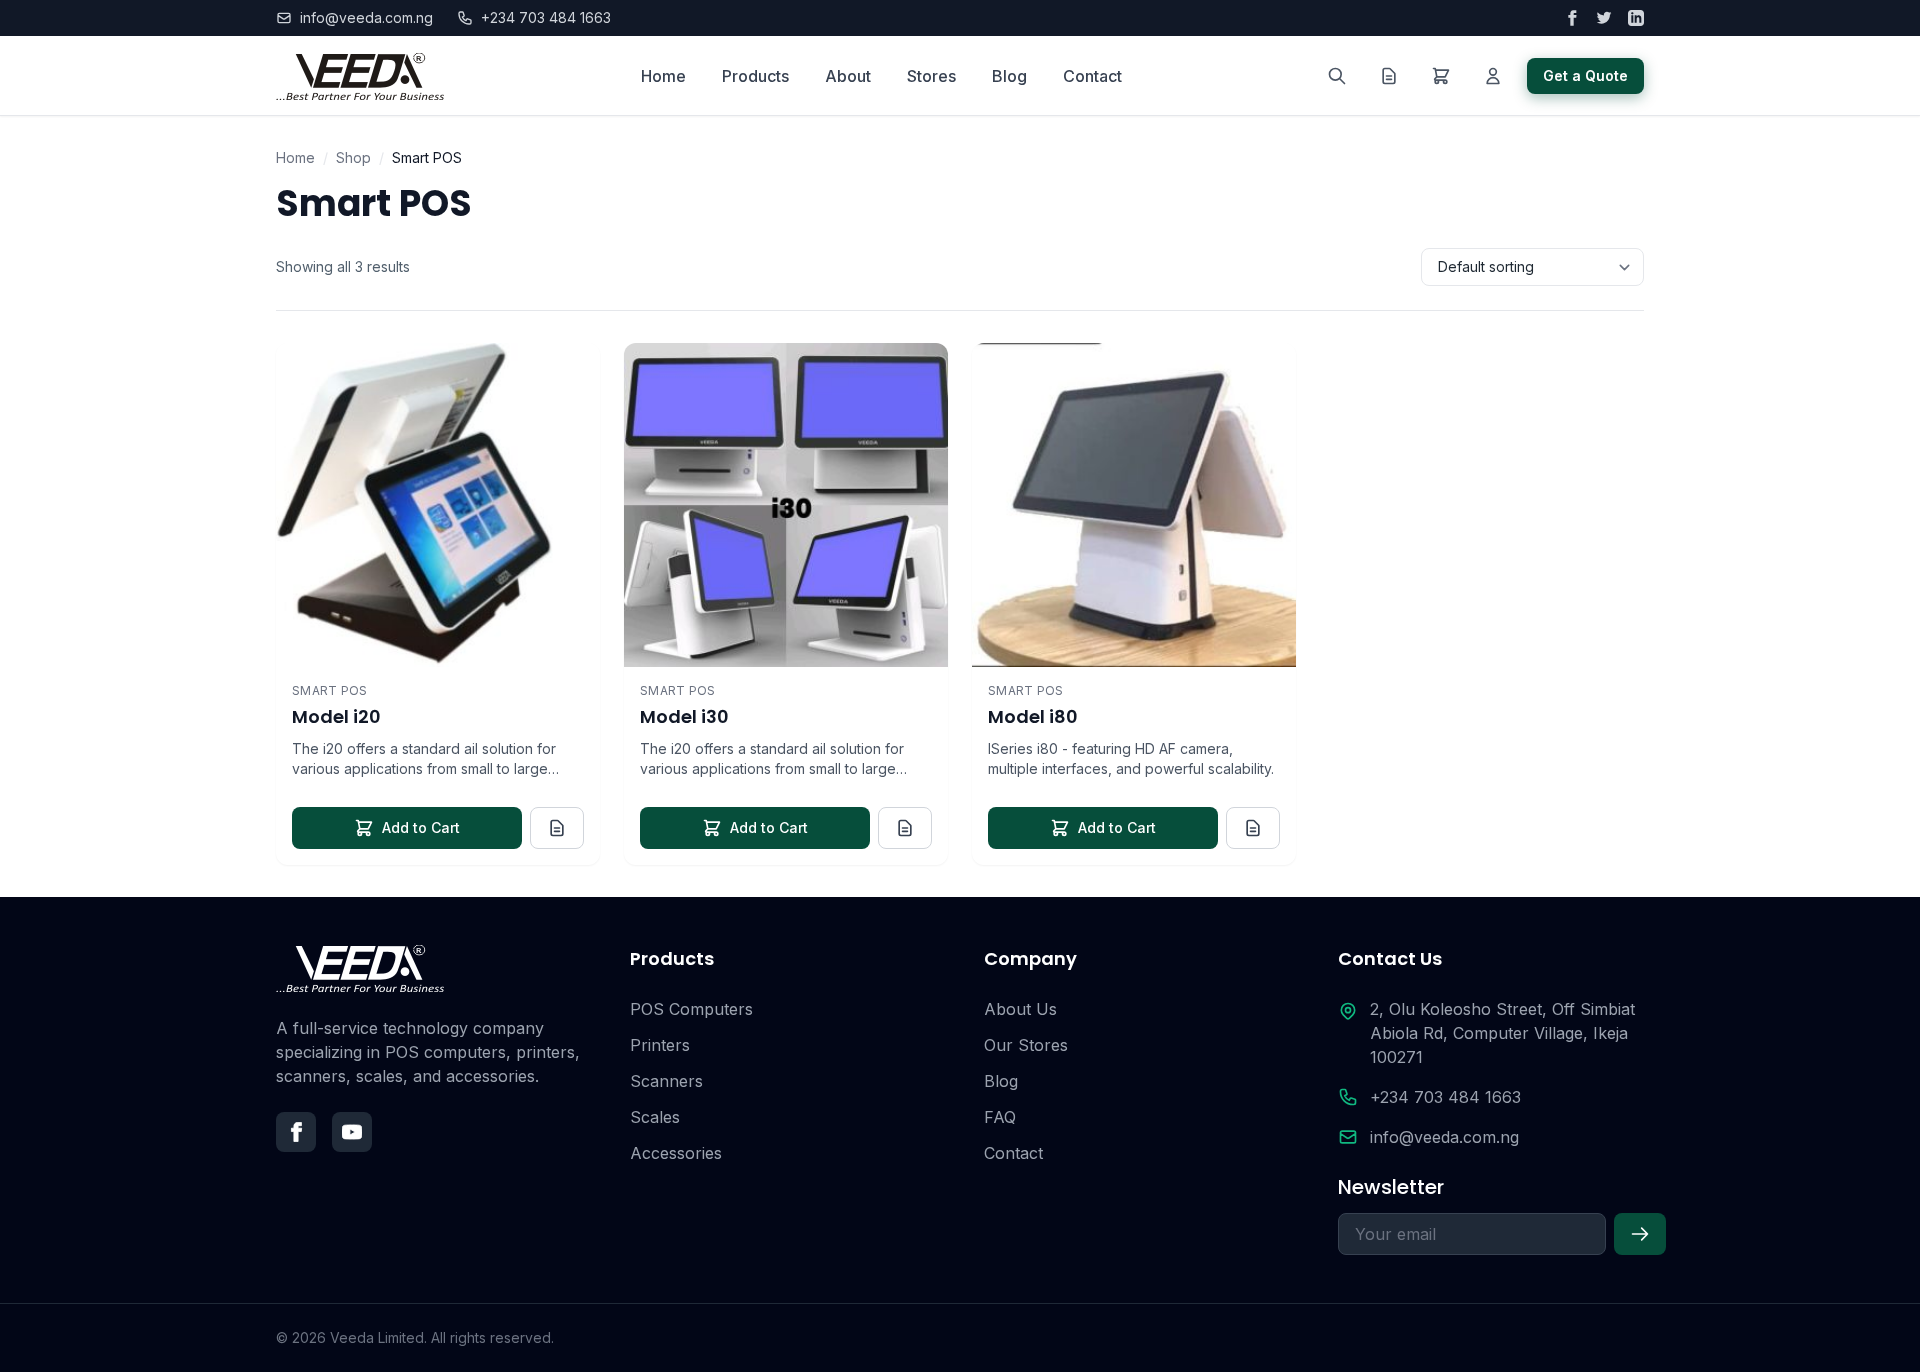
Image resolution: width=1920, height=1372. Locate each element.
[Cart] (1441, 76)
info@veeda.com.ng (366, 17)
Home (663, 76)
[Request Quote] (557, 828)
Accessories (676, 1153)
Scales (655, 1117)
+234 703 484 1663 (546, 17)
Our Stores (1026, 1045)
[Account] (1493, 76)
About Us (1020, 1009)
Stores (931, 76)
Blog (1009, 76)
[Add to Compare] (568, 423)
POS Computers (691, 1009)
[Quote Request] (1389, 76)
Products (755, 76)
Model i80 (1033, 716)
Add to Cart (421, 827)
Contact (1092, 76)
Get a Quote (1585, 75)
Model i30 (684, 716)
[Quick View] (568, 375)
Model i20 (336, 716)
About (848, 76)
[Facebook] (296, 1132)
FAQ (1000, 1117)
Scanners (666, 1081)
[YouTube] (352, 1132)
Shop (353, 157)
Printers (660, 1045)
